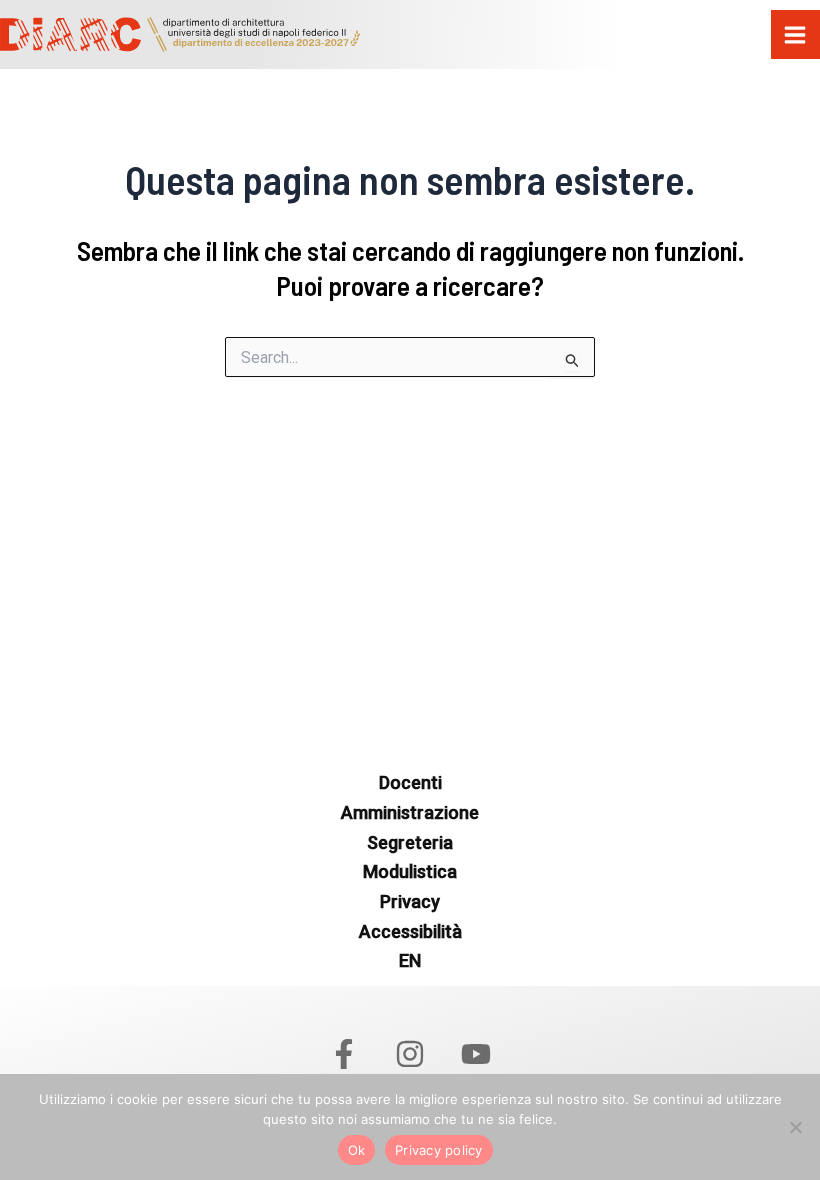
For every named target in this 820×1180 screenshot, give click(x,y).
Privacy (410, 901)
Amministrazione (410, 812)
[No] (795, 1127)
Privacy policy (439, 1150)
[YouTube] (476, 1054)
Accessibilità (410, 931)
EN (410, 960)
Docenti (410, 782)
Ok (357, 1150)
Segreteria (410, 842)
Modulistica (410, 871)
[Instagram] (410, 1054)
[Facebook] (344, 1054)
